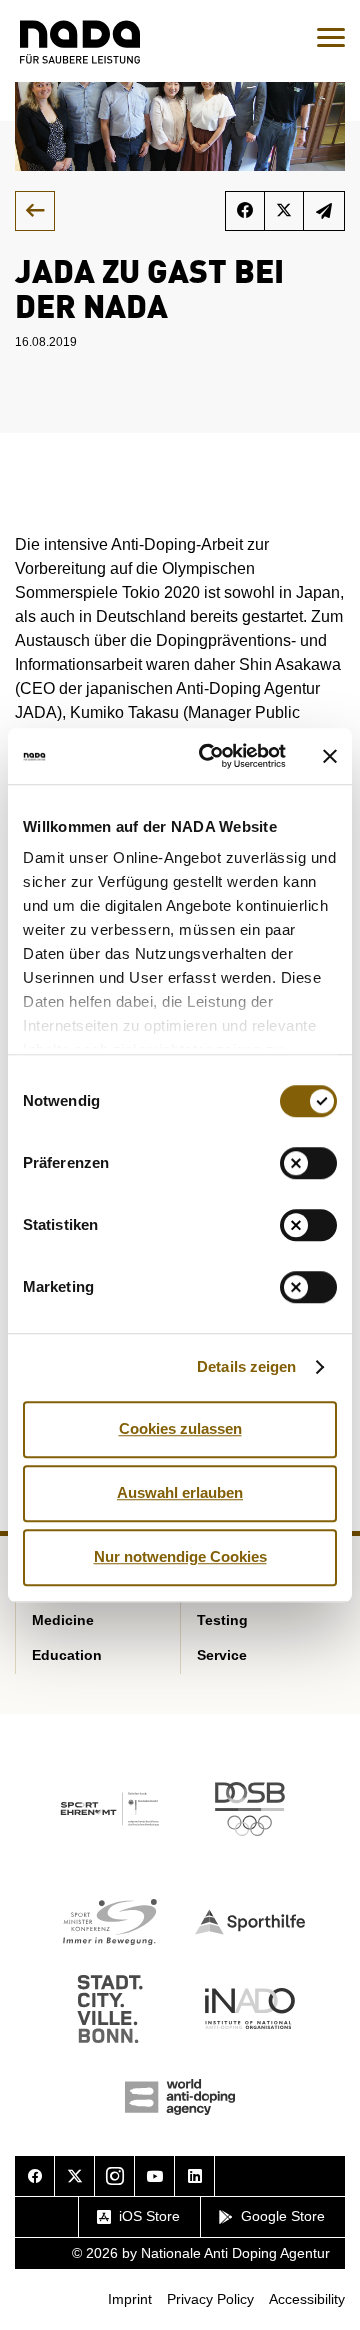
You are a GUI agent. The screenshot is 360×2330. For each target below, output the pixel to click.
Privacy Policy (210, 2299)
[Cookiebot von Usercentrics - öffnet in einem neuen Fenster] (211, 756)
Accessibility (307, 2299)
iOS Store (149, 2216)
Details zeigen (246, 1366)
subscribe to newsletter (324, 211)
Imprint (130, 2299)
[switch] (308, 1163)
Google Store (283, 2216)
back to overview (35, 211)
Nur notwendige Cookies (180, 1556)
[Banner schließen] (330, 756)
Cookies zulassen (180, 1428)
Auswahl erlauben (180, 1492)
